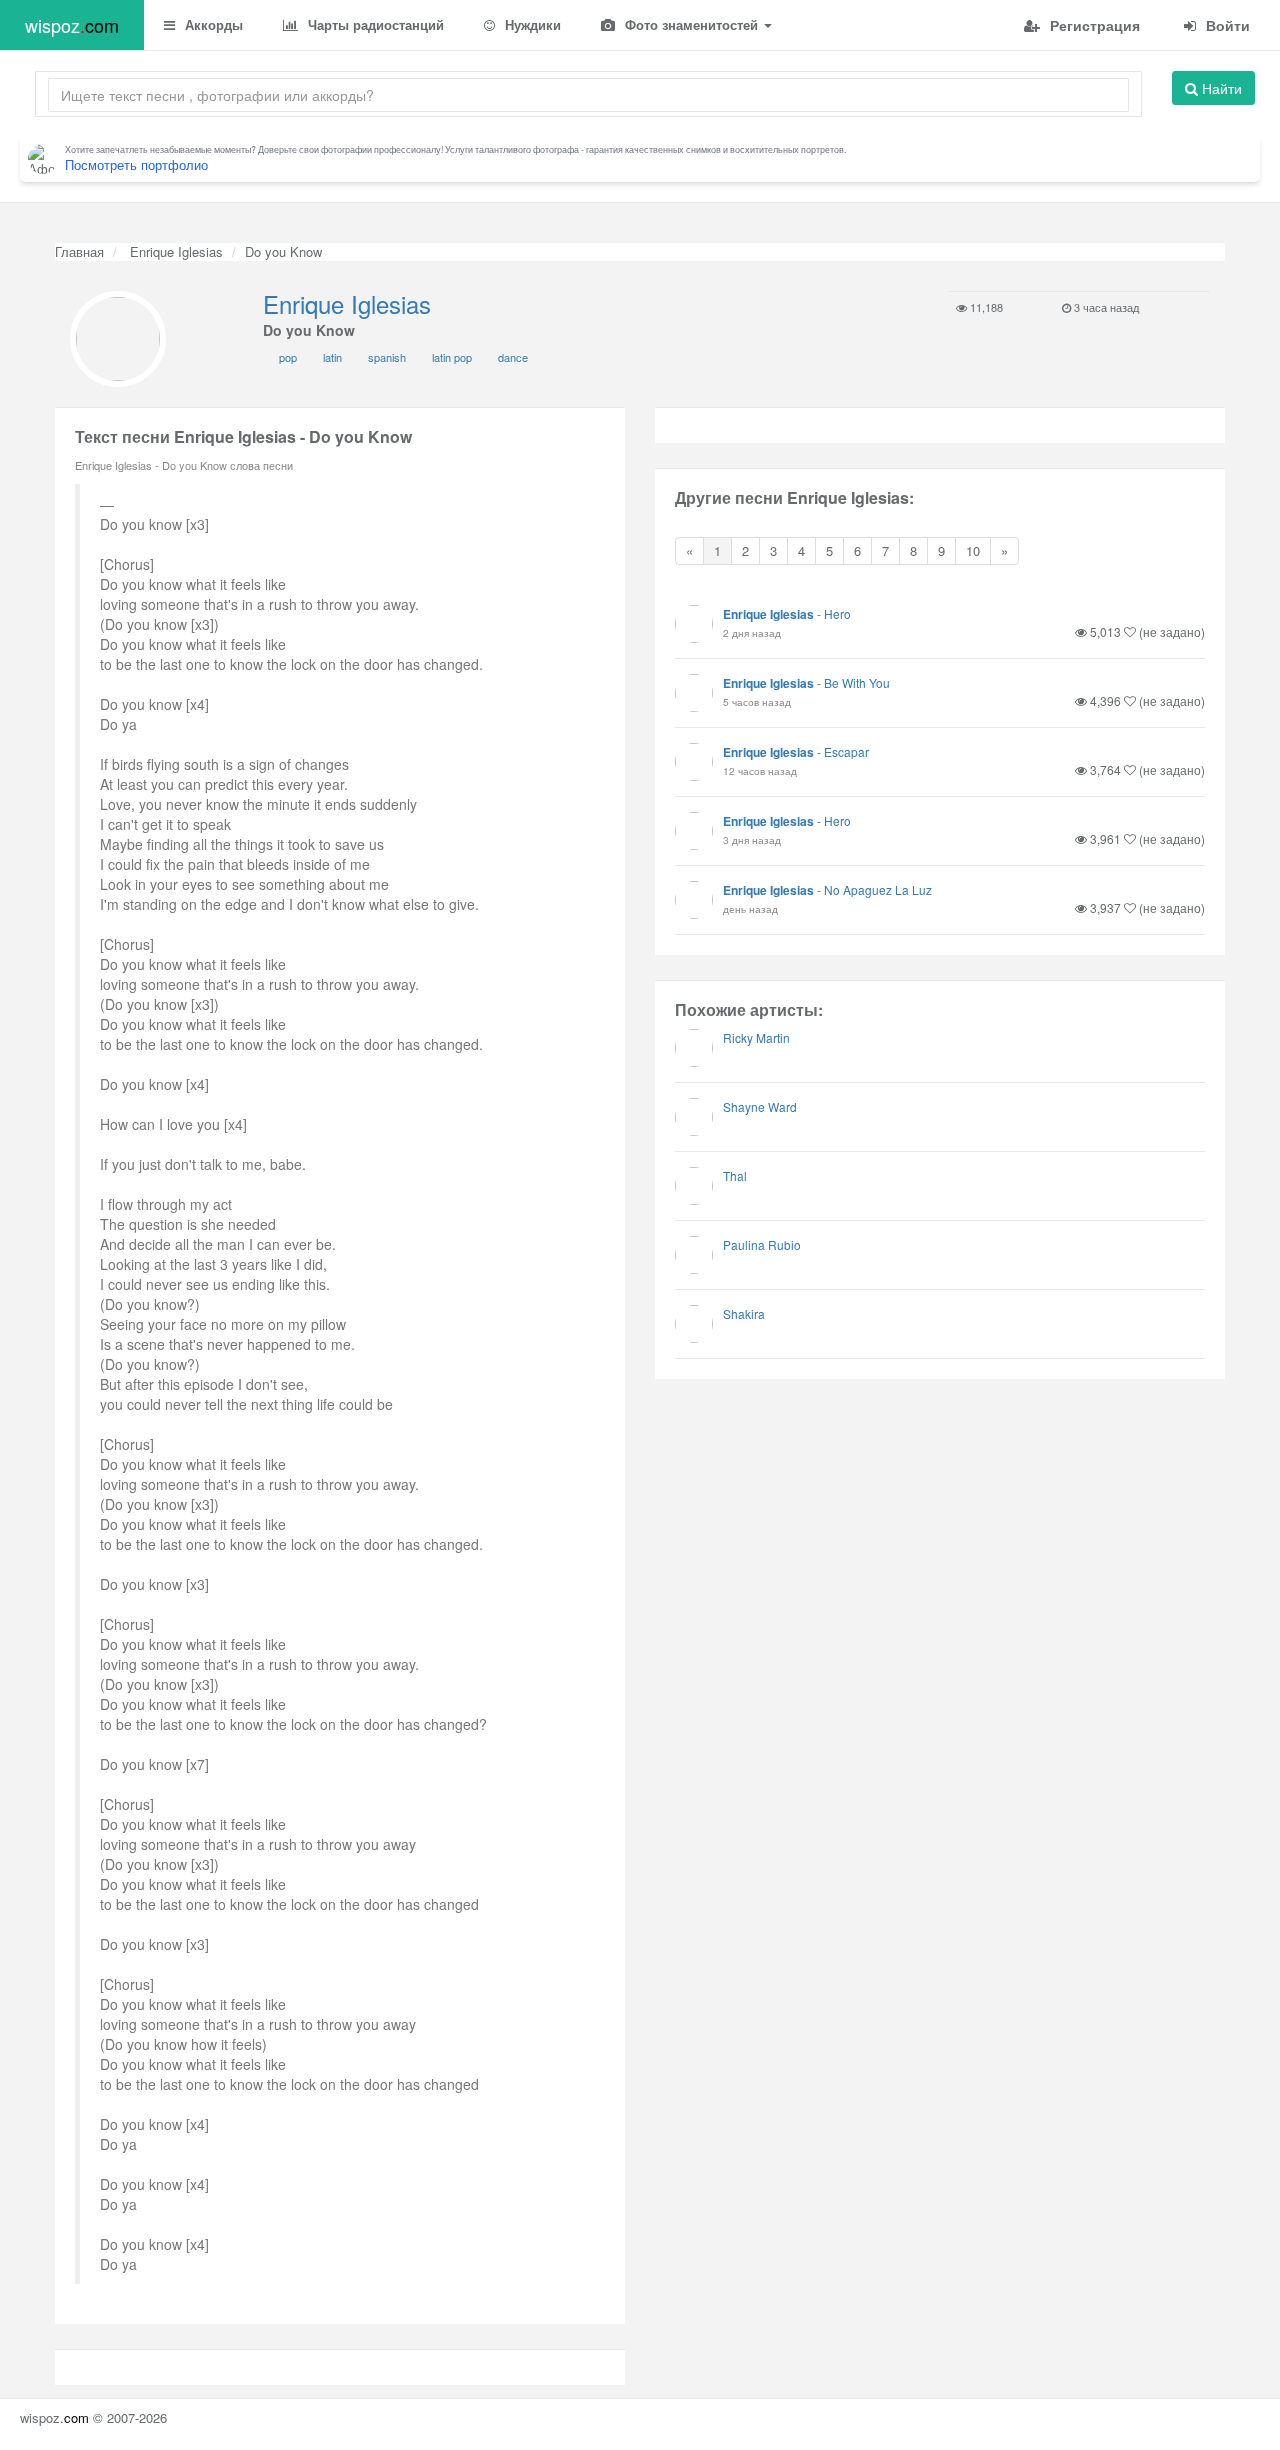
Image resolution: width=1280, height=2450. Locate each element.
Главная (79, 251)
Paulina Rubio (762, 1244)
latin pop (452, 357)
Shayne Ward (760, 1106)
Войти (1226, 25)
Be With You (857, 682)
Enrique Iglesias (174, 251)
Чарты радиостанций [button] (374, 24)
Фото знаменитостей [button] (691, 24)
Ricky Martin (756, 1037)
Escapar (846, 751)
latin (332, 357)
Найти (1220, 88)
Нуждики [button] (531, 24)
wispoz (72, 25)
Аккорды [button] (212, 24)
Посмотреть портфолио (136, 164)
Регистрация (1093, 25)
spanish (387, 357)
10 (973, 550)
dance (513, 357)
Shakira (744, 1313)
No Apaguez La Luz (878, 889)
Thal (735, 1175)
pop (288, 357)
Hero (837, 613)
